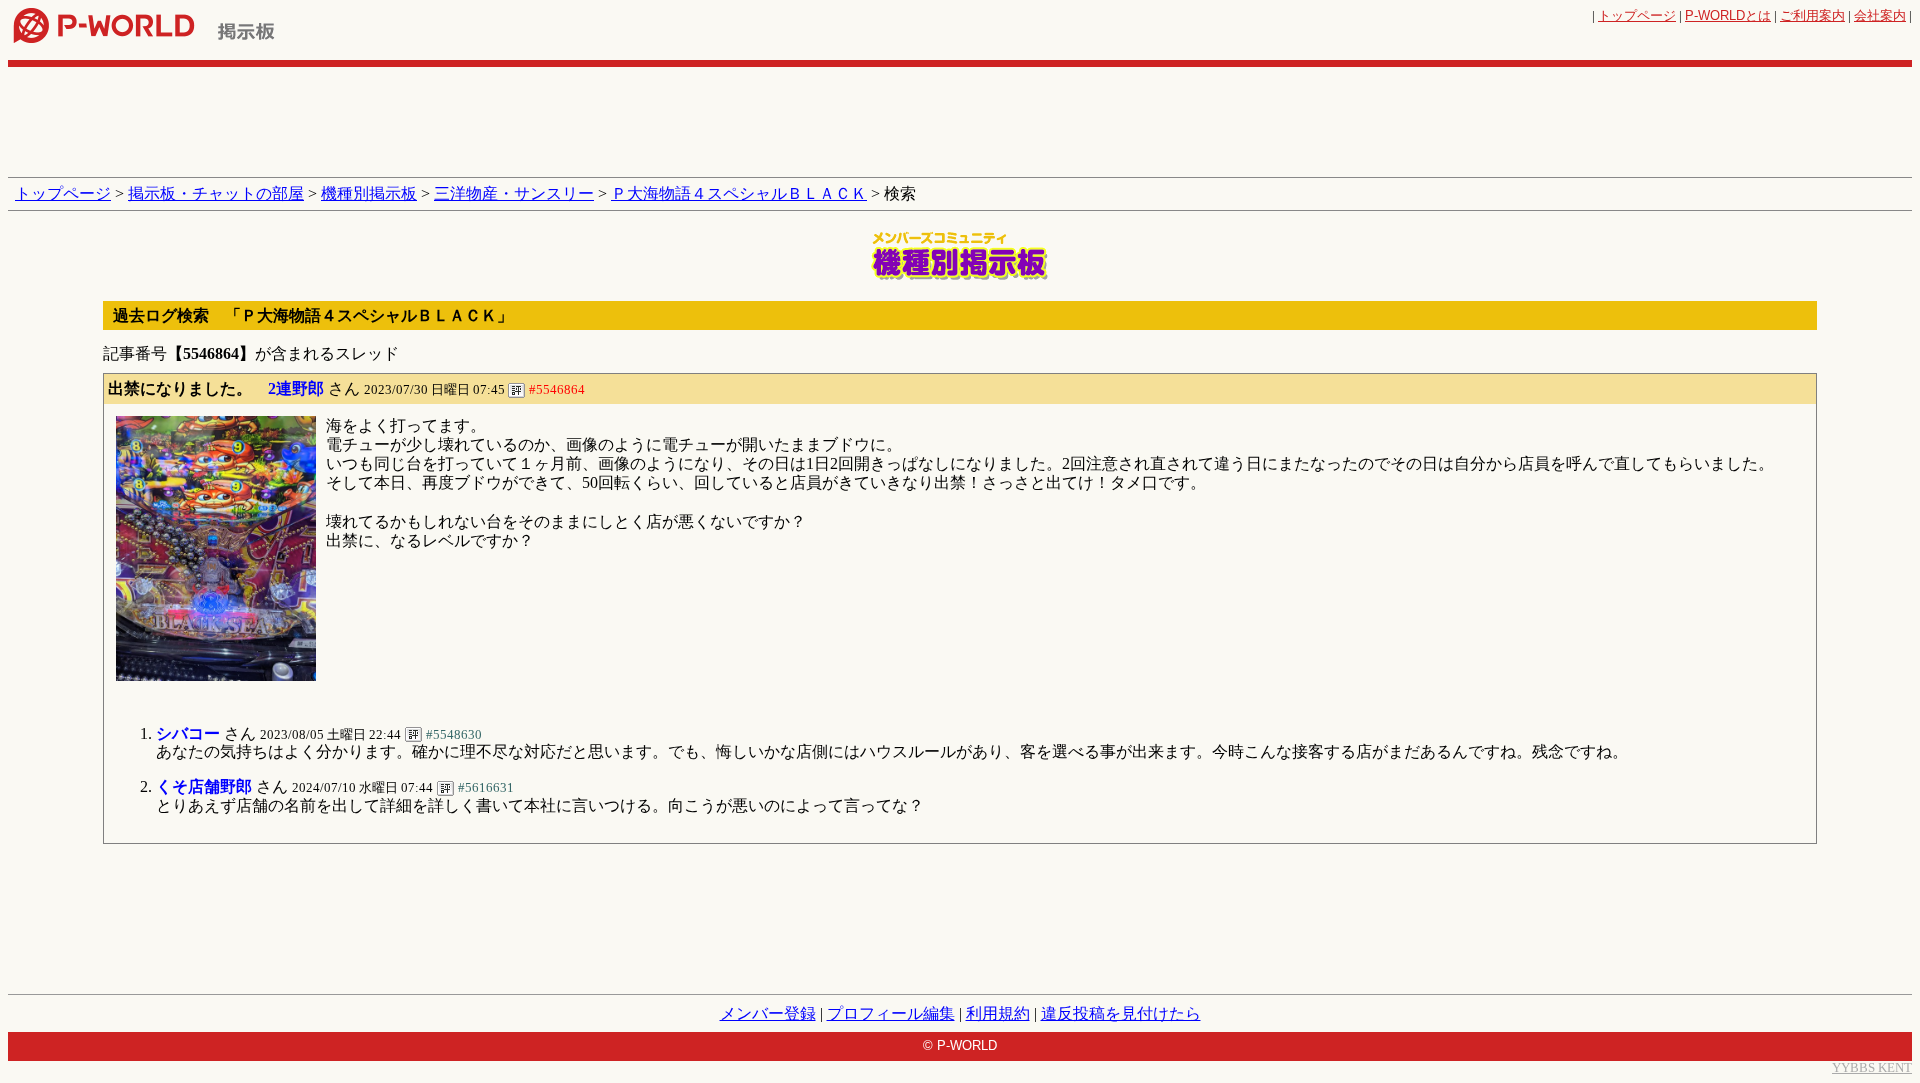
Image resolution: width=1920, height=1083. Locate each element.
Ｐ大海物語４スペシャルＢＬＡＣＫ (739, 193)
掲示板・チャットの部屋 (216, 193)
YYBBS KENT (1872, 1067)
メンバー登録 (768, 1013)
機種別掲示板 (369, 193)
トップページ (1637, 15)
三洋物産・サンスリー (514, 193)
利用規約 (998, 1013)
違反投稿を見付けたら (1121, 1013)
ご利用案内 (1812, 15)
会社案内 (1880, 15)
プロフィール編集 (891, 1013)
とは (1728, 15)
